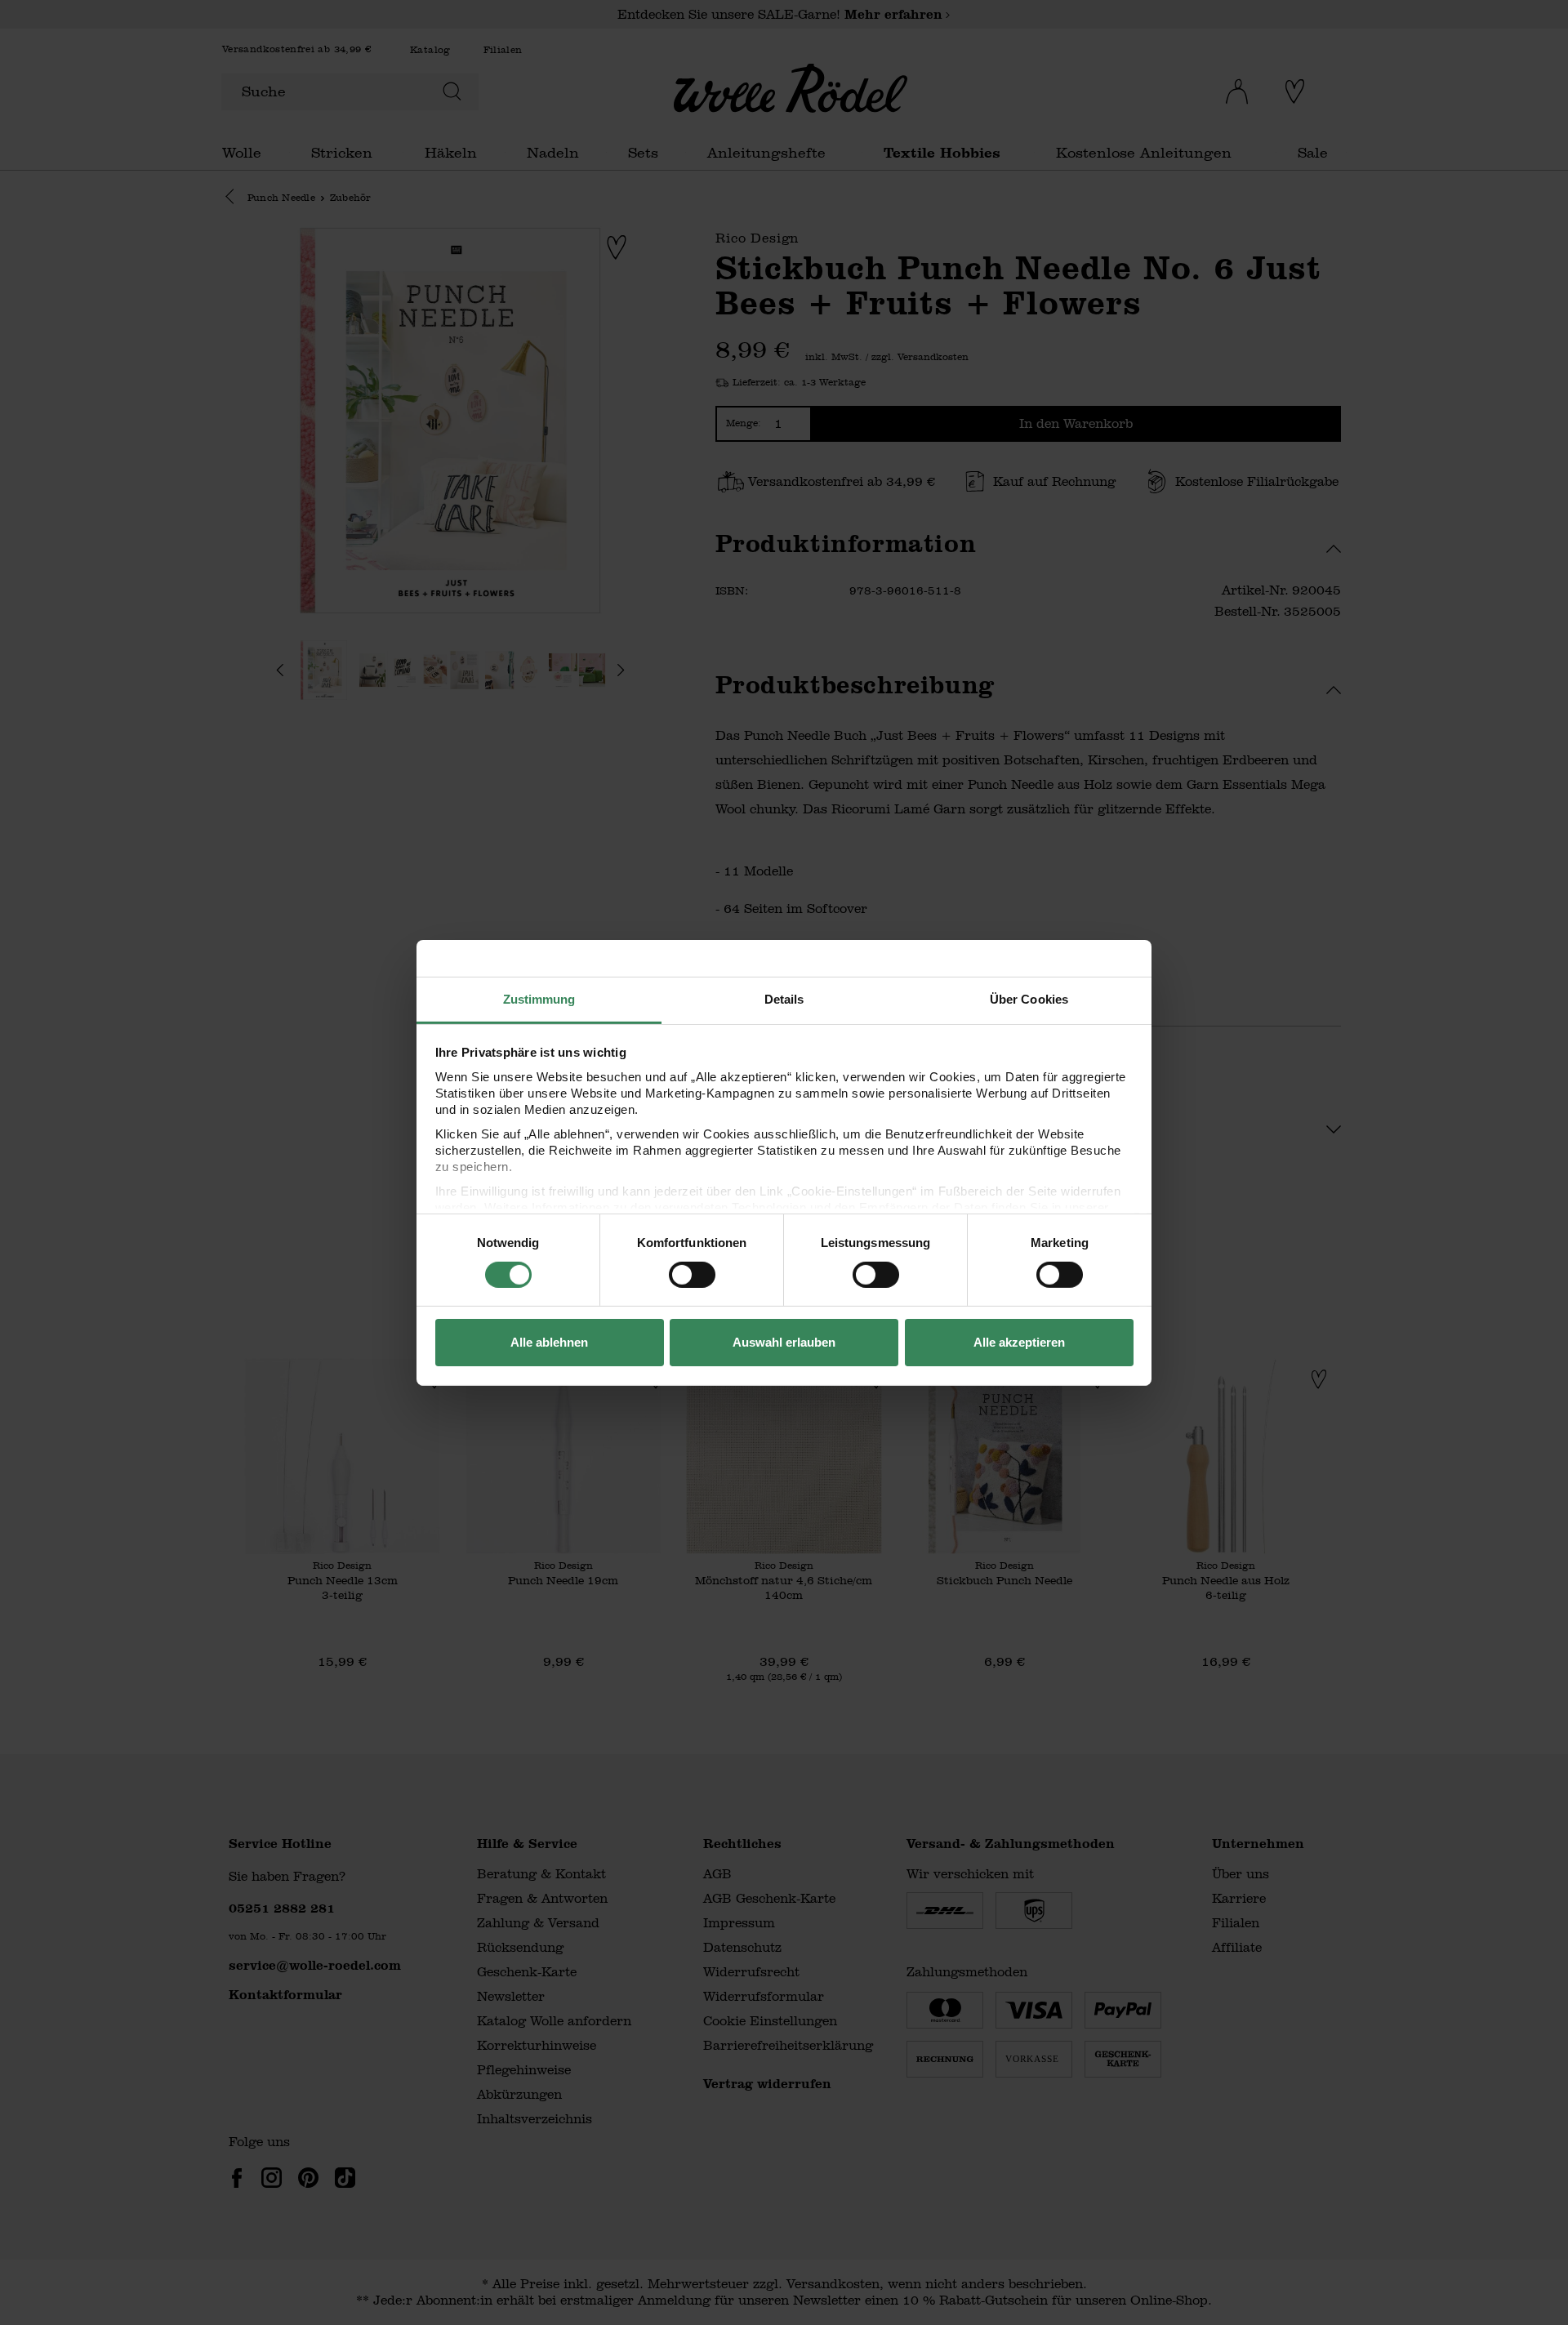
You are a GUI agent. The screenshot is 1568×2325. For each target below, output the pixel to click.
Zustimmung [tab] (539, 998)
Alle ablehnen (549, 1342)
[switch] (692, 1275)
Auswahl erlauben (784, 1342)
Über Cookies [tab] (1029, 998)
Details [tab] (784, 998)
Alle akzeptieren (1019, 1342)
